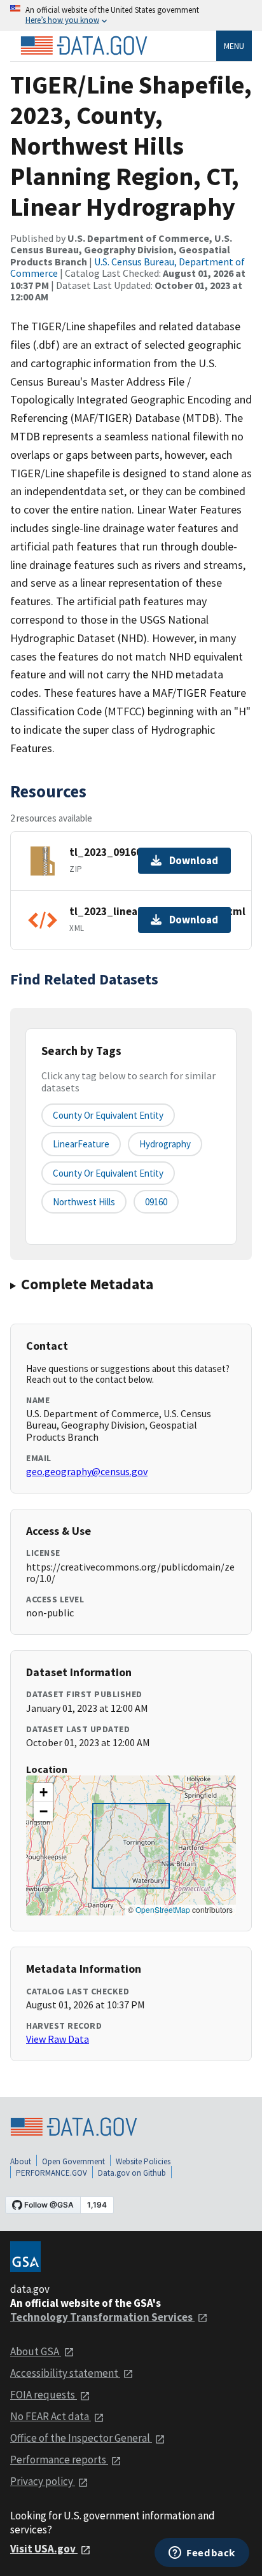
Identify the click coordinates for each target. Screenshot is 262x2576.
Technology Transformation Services (102, 2317)
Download (194, 860)
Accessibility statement (65, 2373)
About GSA (36, 2351)
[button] (43, 1793)
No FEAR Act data (51, 2416)
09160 (156, 1202)
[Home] (84, 46)
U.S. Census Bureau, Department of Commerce (128, 267)
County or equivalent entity (108, 1115)
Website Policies (143, 2161)
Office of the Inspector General (81, 2438)
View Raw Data (58, 2039)
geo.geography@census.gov (87, 1471)
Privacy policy (43, 2481)
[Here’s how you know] (131, 16)
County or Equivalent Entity (108, 1173)
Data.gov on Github (132, 2173)
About (21, 2161)
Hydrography (165, 1144)
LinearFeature (81, 1144)
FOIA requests (44, 2395)
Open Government (73, 2161)
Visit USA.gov (44, 2549)
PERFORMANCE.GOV (52, 2173)
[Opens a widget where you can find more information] (202, 2554)
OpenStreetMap (163, 1909)
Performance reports (59, 2460)
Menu (234, 46)
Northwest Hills (84, 1202)
